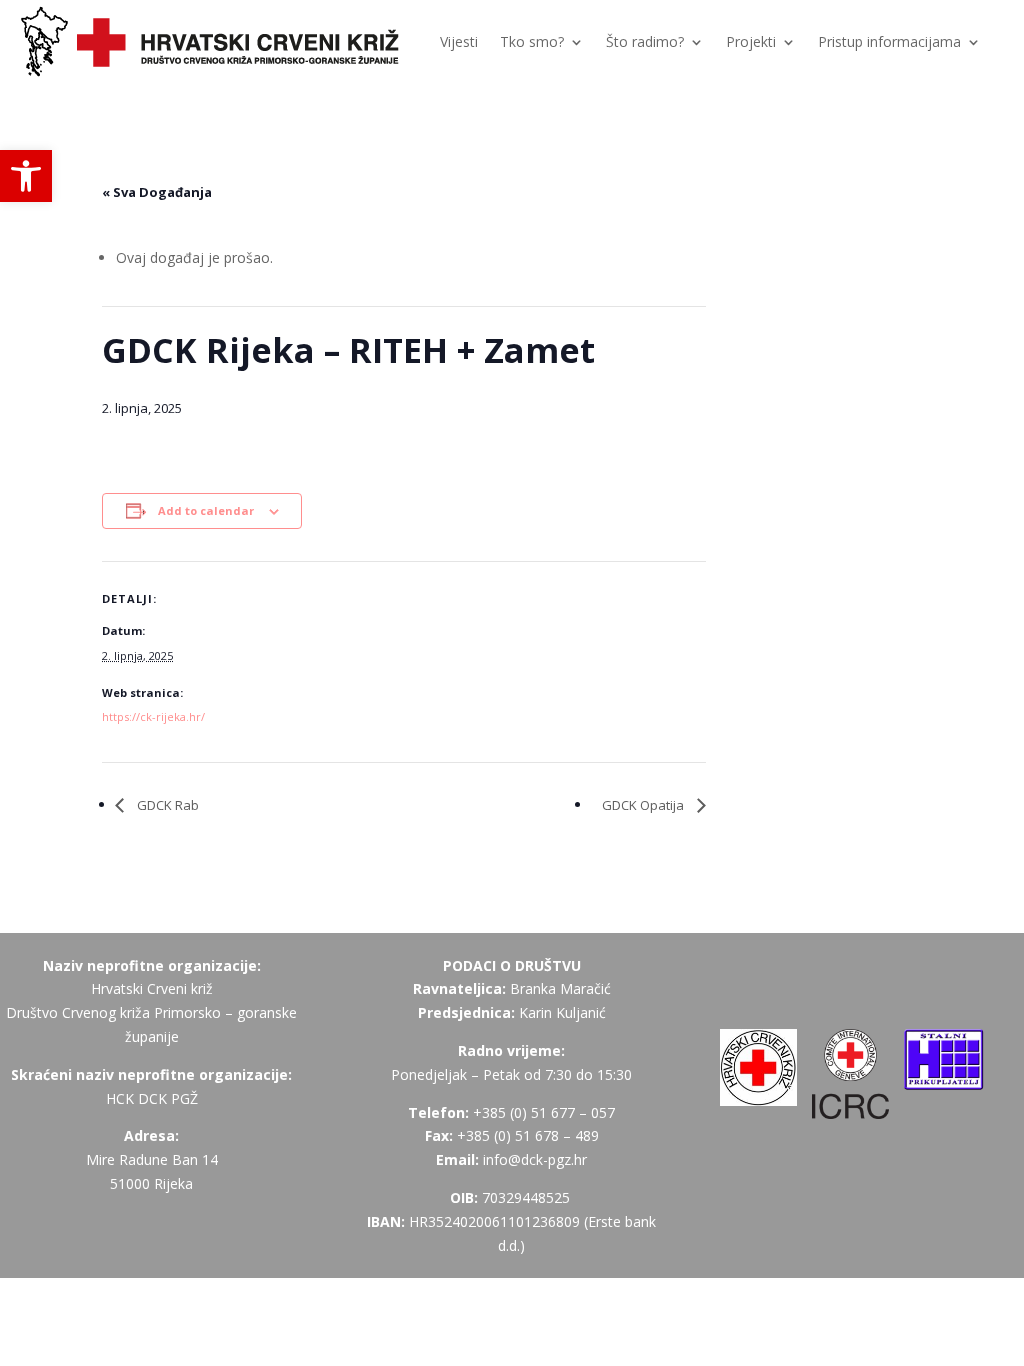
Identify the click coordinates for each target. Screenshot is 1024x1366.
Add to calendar (206, 510)
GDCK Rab (166, 805)
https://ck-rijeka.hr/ (153, 716)
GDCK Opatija (644, 805)
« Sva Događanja (157, 192)
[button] (26, 176)
